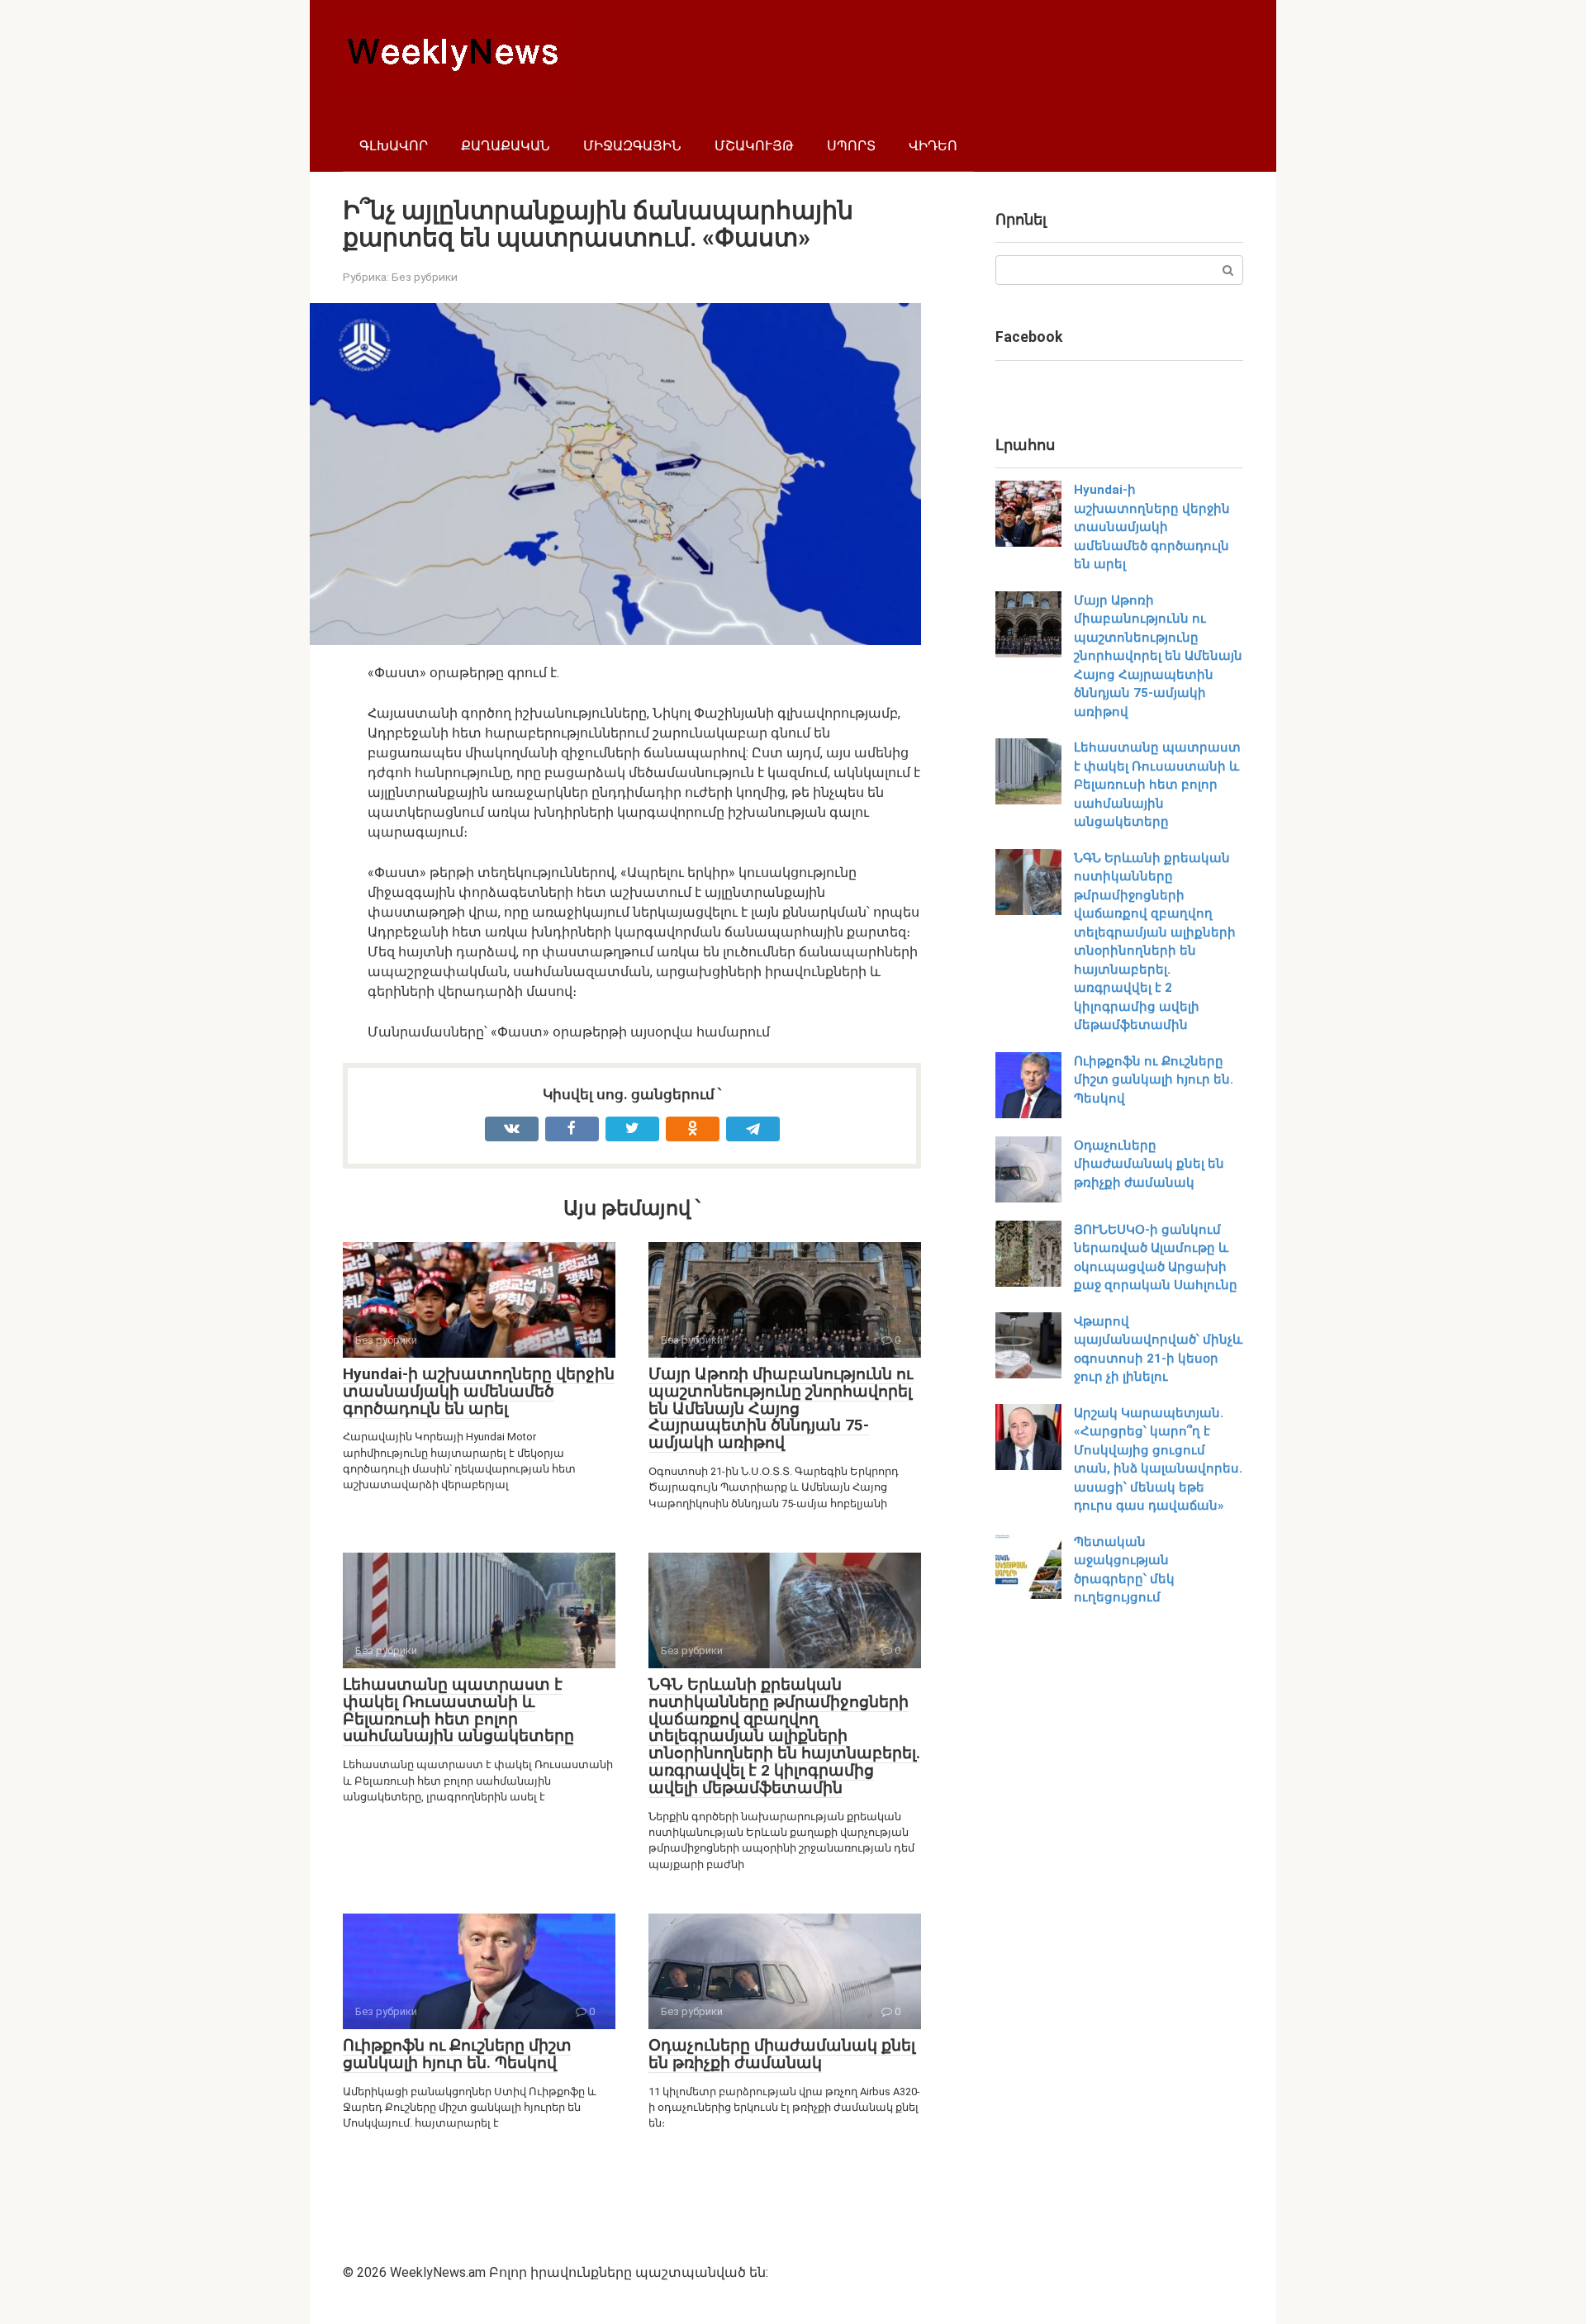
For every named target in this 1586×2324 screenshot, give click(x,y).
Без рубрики (425, 277)
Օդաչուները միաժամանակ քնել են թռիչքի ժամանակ (782, 2054)
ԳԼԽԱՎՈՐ (394, 146)
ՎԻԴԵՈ (933, 146)
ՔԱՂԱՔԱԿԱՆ (506, 146)
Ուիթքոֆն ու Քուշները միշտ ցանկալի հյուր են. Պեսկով (457, 2054)
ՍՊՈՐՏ (851, 146)
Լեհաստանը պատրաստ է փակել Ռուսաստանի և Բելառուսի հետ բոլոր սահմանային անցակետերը (458, 1710)
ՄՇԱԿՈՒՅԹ (754, 146)
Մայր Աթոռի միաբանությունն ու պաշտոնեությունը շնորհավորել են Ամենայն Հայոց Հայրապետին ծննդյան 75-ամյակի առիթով (781, 1409)
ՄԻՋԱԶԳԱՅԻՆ (632, 146)
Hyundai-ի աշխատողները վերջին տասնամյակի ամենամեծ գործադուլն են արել (479, 1391)
